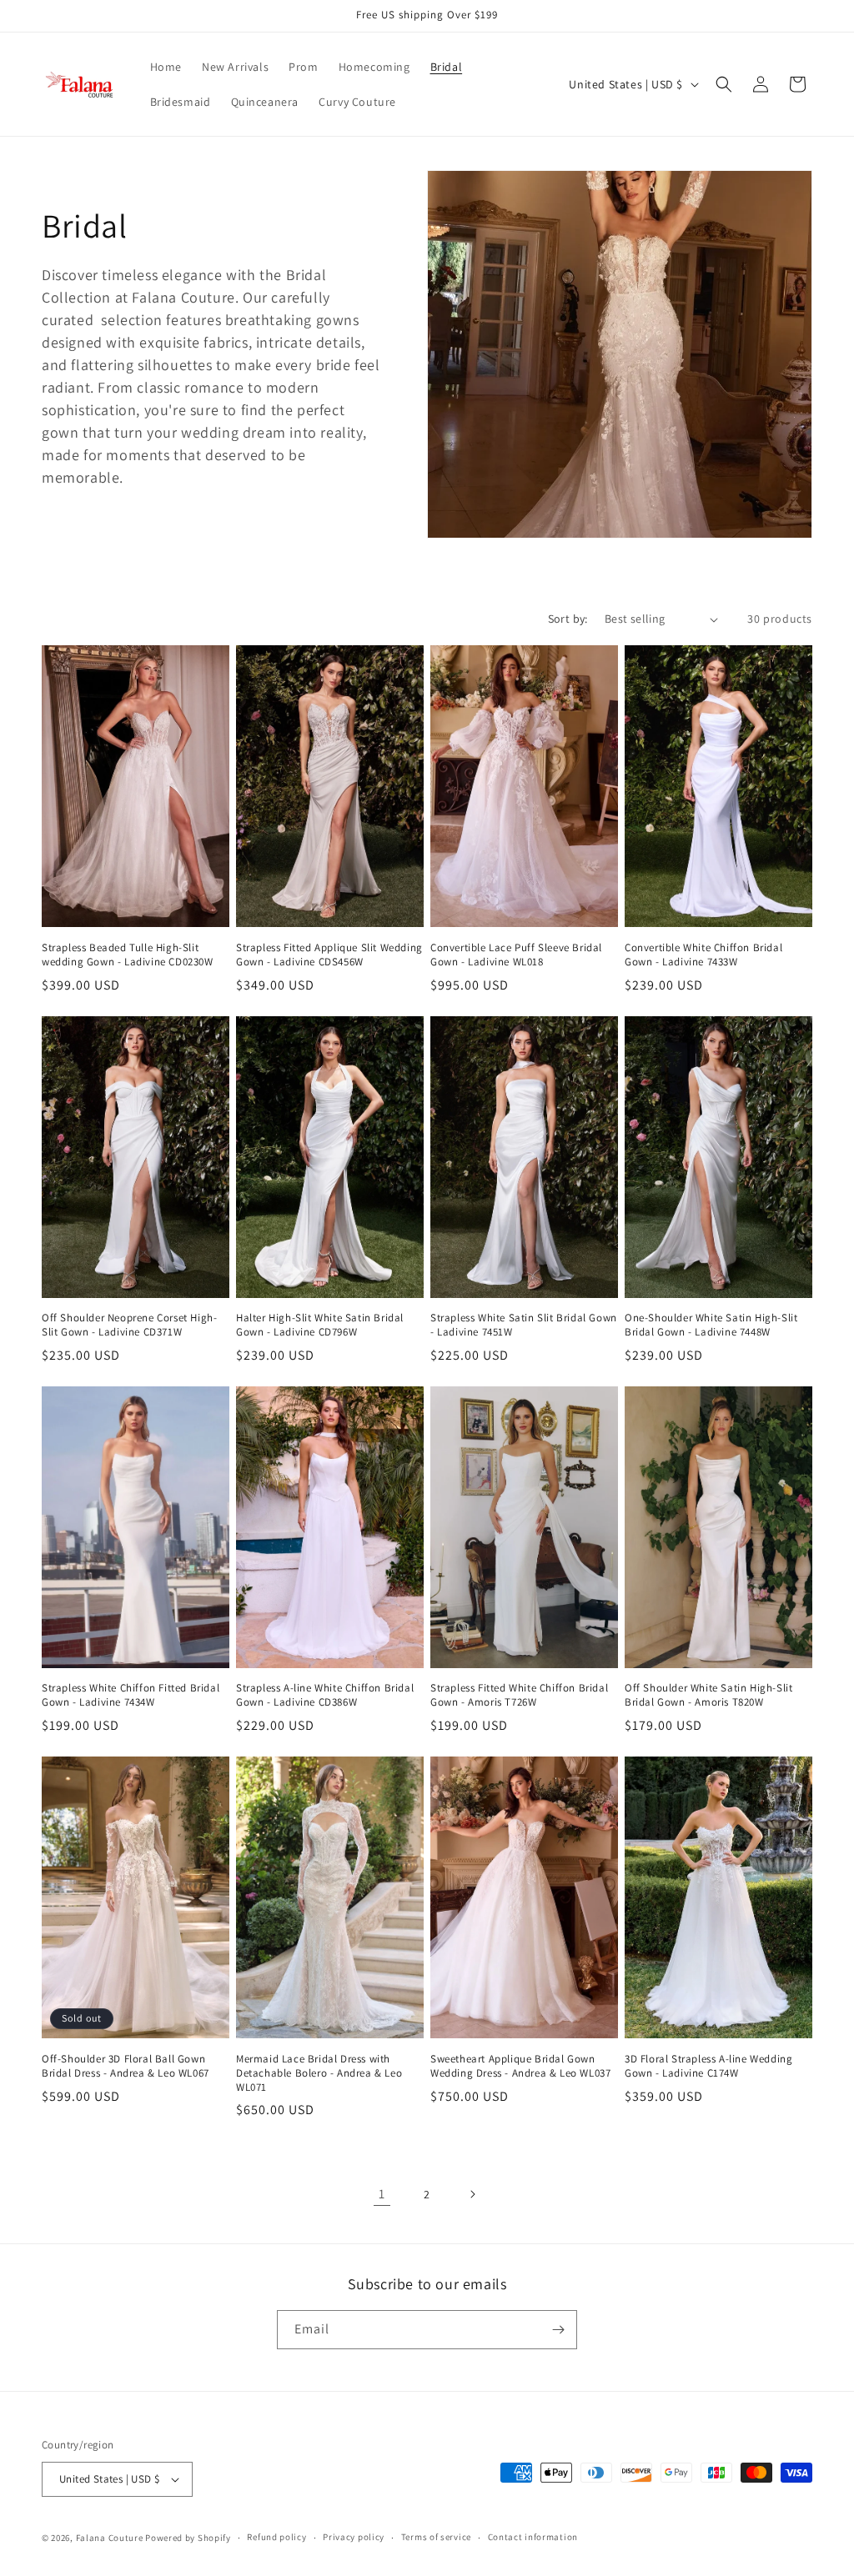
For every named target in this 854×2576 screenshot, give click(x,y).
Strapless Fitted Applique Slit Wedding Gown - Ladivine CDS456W (329, 955)
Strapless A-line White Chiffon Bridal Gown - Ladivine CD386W (325, 1695)
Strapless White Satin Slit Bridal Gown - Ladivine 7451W (524, 1325)
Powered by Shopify (188, 2538)
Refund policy (276, 2537)
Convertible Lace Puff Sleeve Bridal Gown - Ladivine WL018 (516, 955)
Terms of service (436, 2537)
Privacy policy (354, 2537)
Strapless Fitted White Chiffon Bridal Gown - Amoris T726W (519, 1695)
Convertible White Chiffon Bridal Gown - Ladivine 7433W (703, 955)
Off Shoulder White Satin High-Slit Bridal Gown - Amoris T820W (708, 1695)
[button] (724, 84)
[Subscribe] (558, 2330)
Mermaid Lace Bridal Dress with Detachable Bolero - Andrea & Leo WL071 (319, 2073)
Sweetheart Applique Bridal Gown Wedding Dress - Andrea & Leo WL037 (520, 2066)
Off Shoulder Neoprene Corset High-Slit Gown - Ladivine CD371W (129, 1325)
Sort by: (568, 619)
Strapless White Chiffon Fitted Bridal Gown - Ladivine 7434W (131, 1695)
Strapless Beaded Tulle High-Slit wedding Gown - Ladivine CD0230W (128, 955)
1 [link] (382, 2194)
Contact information (533, 2537)
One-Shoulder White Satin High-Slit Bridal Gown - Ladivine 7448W (711, 1325)
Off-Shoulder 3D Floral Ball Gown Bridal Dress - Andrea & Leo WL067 (126, 2066)
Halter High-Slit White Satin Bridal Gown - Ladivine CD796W (320, 1325)
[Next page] (472, 2194)
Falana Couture (111, 2538)
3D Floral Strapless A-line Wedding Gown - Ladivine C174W (708, 2066)
